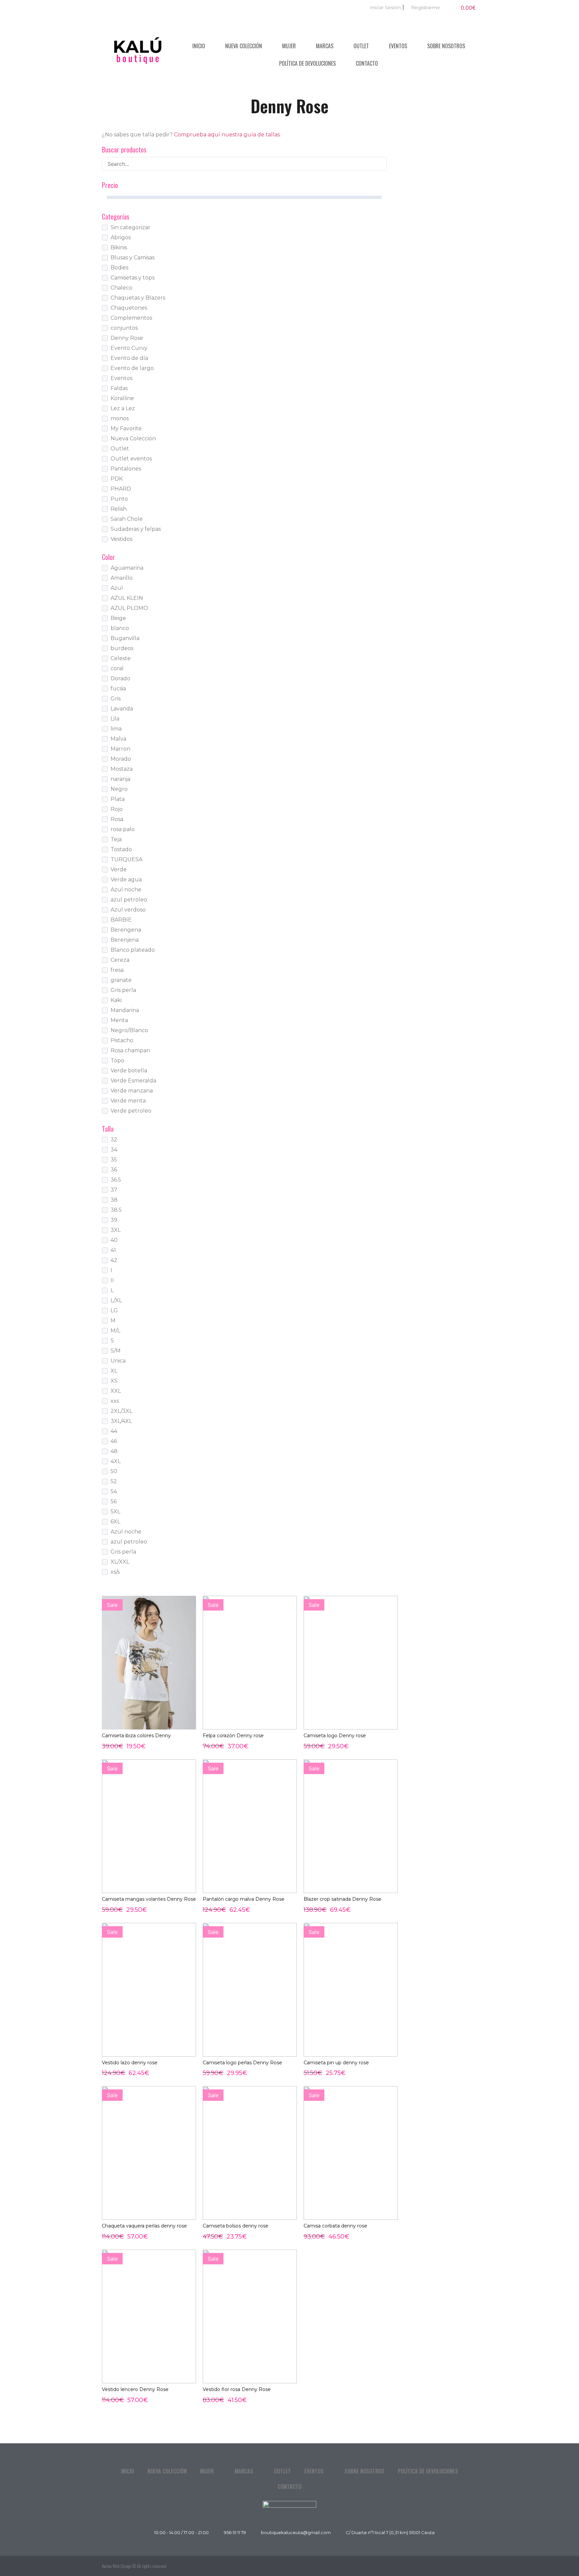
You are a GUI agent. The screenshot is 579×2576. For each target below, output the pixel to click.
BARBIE (121, 920)
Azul (117, 588)
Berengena (126, 930)
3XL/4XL (121, 1421)
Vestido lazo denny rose (130, 2063)
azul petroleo (129, 900)
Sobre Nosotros (446, 46)
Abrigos (121, 237)
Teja (116, 839)
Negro (119, 789)
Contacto (367, 63)
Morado (121, 759)
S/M (116, 1351)
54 (114, 1491)
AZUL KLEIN (127, 598)
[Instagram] (470, 2566)
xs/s (115, 1572)
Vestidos (121, 539)
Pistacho (122, 1040)
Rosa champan (130, 1050)
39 (114, 1220)
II (112, 1280)
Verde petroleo (131, 1111)
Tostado (121, 849)
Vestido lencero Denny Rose (135, 2389)
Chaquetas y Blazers (138, 298)
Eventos (398, 46)
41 (113, 1250)
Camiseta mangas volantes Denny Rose (149, 1899)
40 (114, 1240)
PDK (117, 479)
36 (114, 1170)
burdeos (122, 648)
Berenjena (125, 940)
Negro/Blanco (129, 1030)
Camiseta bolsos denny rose (236, 2226)
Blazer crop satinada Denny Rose (342, 1899)
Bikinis (119, 247)
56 (114, 1501)
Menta (119, 1020)
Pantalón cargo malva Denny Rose (244, 1899)
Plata (118, 799)
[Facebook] (455, 2566)
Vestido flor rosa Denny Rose (237, 2389)
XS (114, 1381)
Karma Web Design (117, 2566)
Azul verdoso (128, 910)
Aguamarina (127, 568)
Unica (118, 1361)
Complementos (131, 318)
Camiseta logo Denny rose (335, 1736)
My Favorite (126, 428)
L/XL (116, 1300)
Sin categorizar (131, 227)
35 (114, 1160)
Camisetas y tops (133, 278)
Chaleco (121, 288)
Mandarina (125, 1010)
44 (114, 1431)
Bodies (119, 268)
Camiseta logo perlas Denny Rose (242, 2063)
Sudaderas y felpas (136, 529)
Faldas (119, 388)
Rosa (117, 819)
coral (117, 668)
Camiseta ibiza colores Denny (136, 1736)
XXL (116, 1391)
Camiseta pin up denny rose (336, 2063)
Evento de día (129, 358)
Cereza (120, 960)
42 (114, 1260)
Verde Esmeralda (133, 1081)
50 (114, 1471)
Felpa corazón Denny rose (233, 1736)
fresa (117, 970)
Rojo (117, 809)
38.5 (116, 1210)
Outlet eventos (131, 459)
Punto (119, 499)
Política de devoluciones (307, 63)
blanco (120, 628)
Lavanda (122, 709)
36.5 (116, 1180)
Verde (119, 869)
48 (114, 1451)
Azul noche (126, 890)
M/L (115, 1331)
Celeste (121, 658)
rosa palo (123, 829)
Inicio (199, 46)
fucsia (118, 688)
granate (121, 980)
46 (114, 1441)
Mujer (289, 46)
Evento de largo (132, 368)
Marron (120, 749)
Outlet (361, 46)
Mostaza (122, 769)
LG (114, 1310)
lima (116, 729)
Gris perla (123, 990)
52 (114, 1481)
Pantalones (126, 469)
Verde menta (128, 1101)
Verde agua (126, 879)
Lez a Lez (123, 408)
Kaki (116, 1000)
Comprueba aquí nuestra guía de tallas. (227, 135)
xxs (115, 1401)
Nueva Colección (244, 46)
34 (114, 1150)
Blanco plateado (133, 950)
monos (120, 418)
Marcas (325, 46)
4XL (116, 1461)
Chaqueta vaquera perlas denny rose (144, 2226)
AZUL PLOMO (129, 608)
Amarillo (122, 578)
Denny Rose (127, 338)
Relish (119, 509)
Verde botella (129, 1071)
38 (114, 1200)
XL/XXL (120, 1562)
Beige (118, 618)
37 (114, 1190)
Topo (117, 1060)
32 (114, 1140)
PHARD (121, 489)
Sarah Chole (127, 519)
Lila (115, 719)
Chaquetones (129, 308)
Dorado (120, 678)
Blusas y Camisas (133, 258)
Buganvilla (125, 638)
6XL (115, 1522)
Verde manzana (132, 1091)
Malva (118, 739)
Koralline (122, 398)
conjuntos (124, 328)
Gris (116, 699)
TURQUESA (126, 859)
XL (114, 1371)
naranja (120, 779)
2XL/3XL (121, 1411)
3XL (116, 1230)
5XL (115, 1512)
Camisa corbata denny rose (335, 2226)
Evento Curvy (129, 348)
